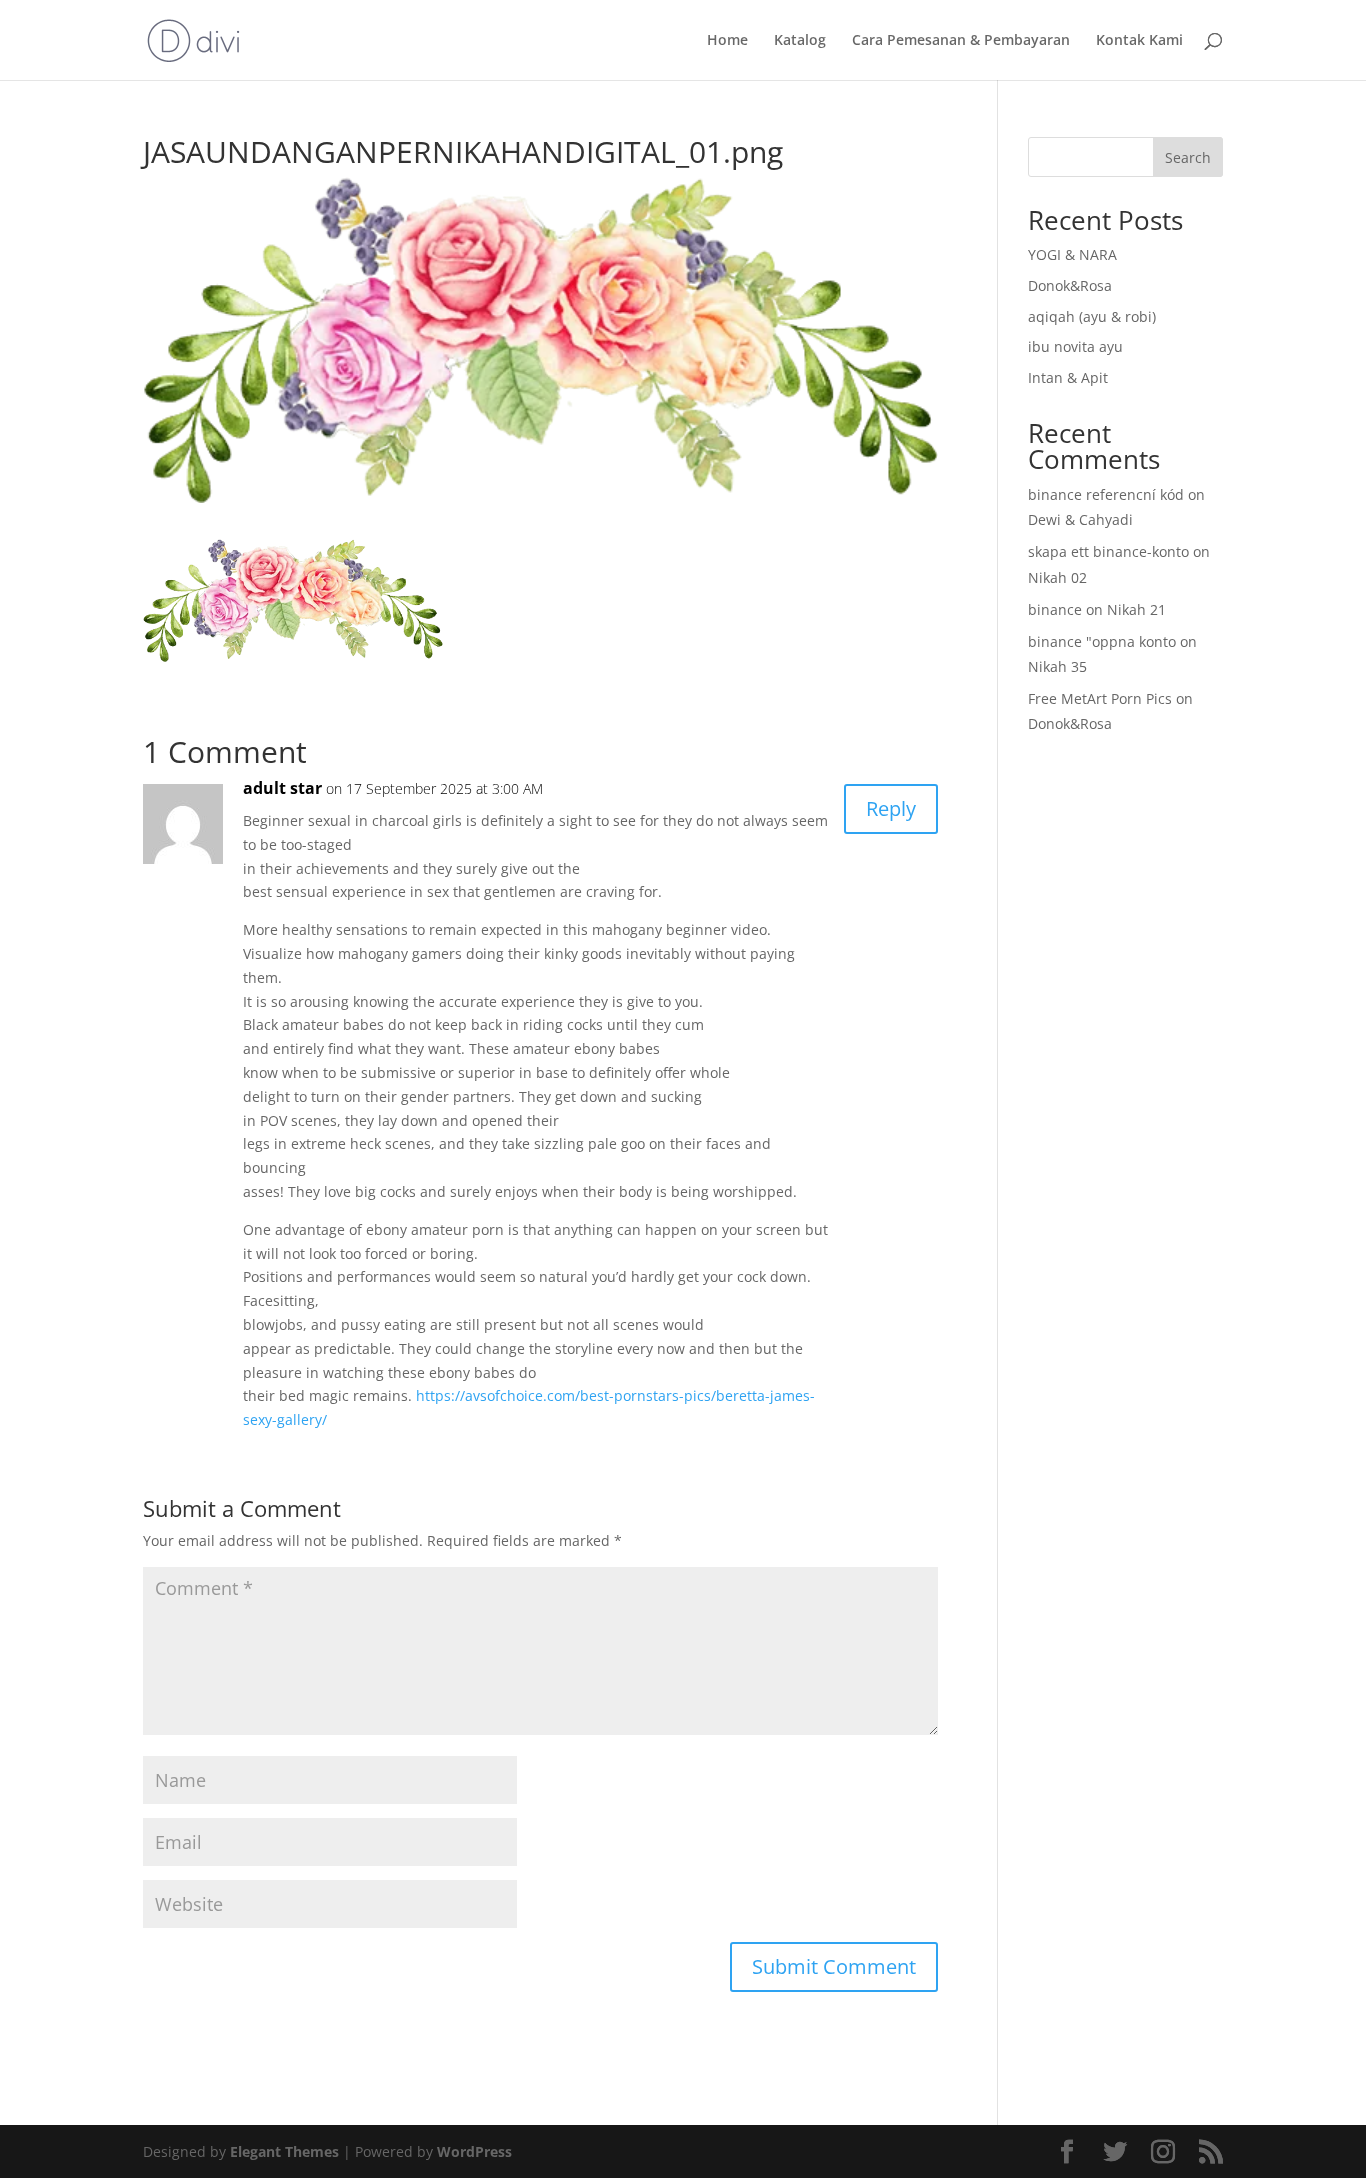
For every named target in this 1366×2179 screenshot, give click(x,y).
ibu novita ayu (1075, 346)
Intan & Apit (1068, 377)
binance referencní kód (1106, 494)
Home (727, 41)
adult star (282, 788)
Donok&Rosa (1070, 285)
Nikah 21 (1136, 609)
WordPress (474, 2151)
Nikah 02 (1057, 577)
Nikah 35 (1057, 666)
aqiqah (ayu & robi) (1092, 316)
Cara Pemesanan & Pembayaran (961, 41)
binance (1055, 609)
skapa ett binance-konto (1108, 551)
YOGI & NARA (1072, 254)
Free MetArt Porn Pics (1100, 698)
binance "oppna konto (1102, 641)
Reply (891, 808)
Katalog (800, 41)
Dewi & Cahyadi (1080, 519)
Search (1188, 157)
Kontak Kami (1139, 41)
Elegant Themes (284, 2151)
